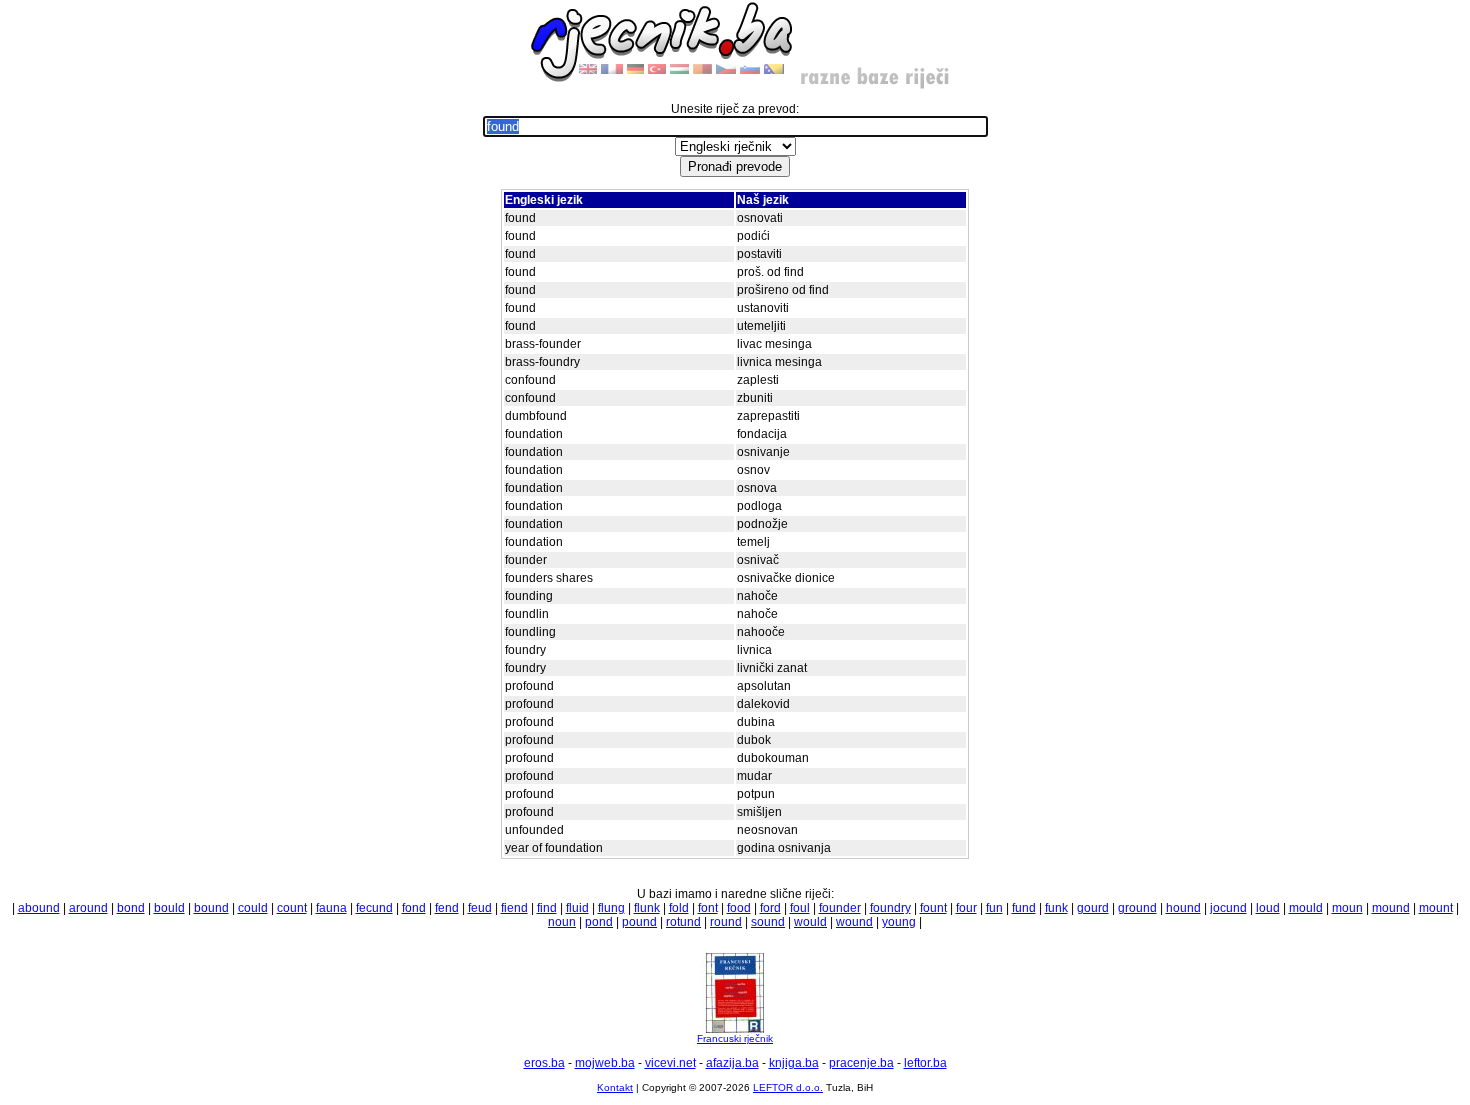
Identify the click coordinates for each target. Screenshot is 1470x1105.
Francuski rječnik (735, 1038)
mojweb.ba (605, 1063)
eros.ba (544, 1063)
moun (1347, 908)
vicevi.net (670, 1063)
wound (854, 922)
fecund (374, 908)
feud (480, 908)
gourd (1093, 908)
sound (768, 922)
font (708, 908)
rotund (683, 922)
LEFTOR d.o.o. (788, 1087)
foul (800, 908)
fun (994, 908)
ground (1137, 908)
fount (933, 908)
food (739, 908)
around (88, 908)
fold (679, 908)
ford (770, 908)
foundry (890, 908)
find (547, 908)
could (253, 908)
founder (840, 908)
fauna (331, 908)
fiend (514, 908)
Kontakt (615, 1087)
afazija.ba (732, 1063)
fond (414, 908)
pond (599, 922)
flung (611, 908)
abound (39, 908)
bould (169, 908)
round (726, 922)
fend (447, 908)
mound (1391, 908)
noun (562, 922)
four (966, 908)
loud (1268, 908)
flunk (647, 908)
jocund (1228, 908)
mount (1436, 908)
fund (1024, 908)
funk (1056, 908)
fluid (577, 908)
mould (1306, 908)
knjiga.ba (794, 1063)
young (899, 922)
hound (1183, 908)
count (292, 908)
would (810, 922)
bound (211, 908)
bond (131, 908)
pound (639, 922)
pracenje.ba (861, 1063)
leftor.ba (925, 1063)
